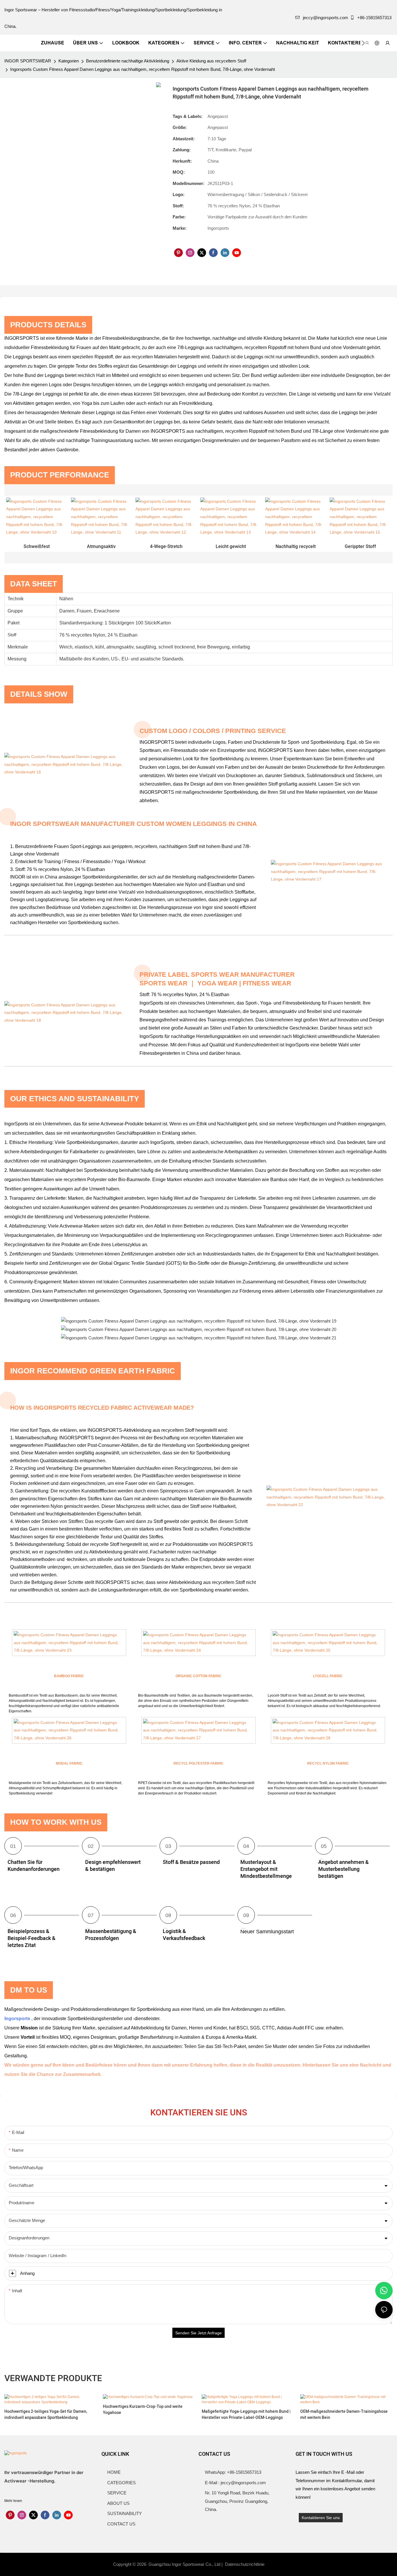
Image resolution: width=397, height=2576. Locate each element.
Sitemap (276, 2564)
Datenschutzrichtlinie (245, 2564)
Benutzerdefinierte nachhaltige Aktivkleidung (128, 61)
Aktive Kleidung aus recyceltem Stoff (211, 61)
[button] (363, 43)
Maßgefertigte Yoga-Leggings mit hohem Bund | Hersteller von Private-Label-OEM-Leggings (246, 2415)
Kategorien (69, 61)
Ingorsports (18, 2019)
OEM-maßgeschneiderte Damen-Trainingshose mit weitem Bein (344, 2415)
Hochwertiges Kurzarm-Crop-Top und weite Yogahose (143, 2410)
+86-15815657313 (374, 18)
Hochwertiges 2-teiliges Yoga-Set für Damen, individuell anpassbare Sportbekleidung (46, 2415)
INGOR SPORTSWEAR (28, 61)
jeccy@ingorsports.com (326, 18)
